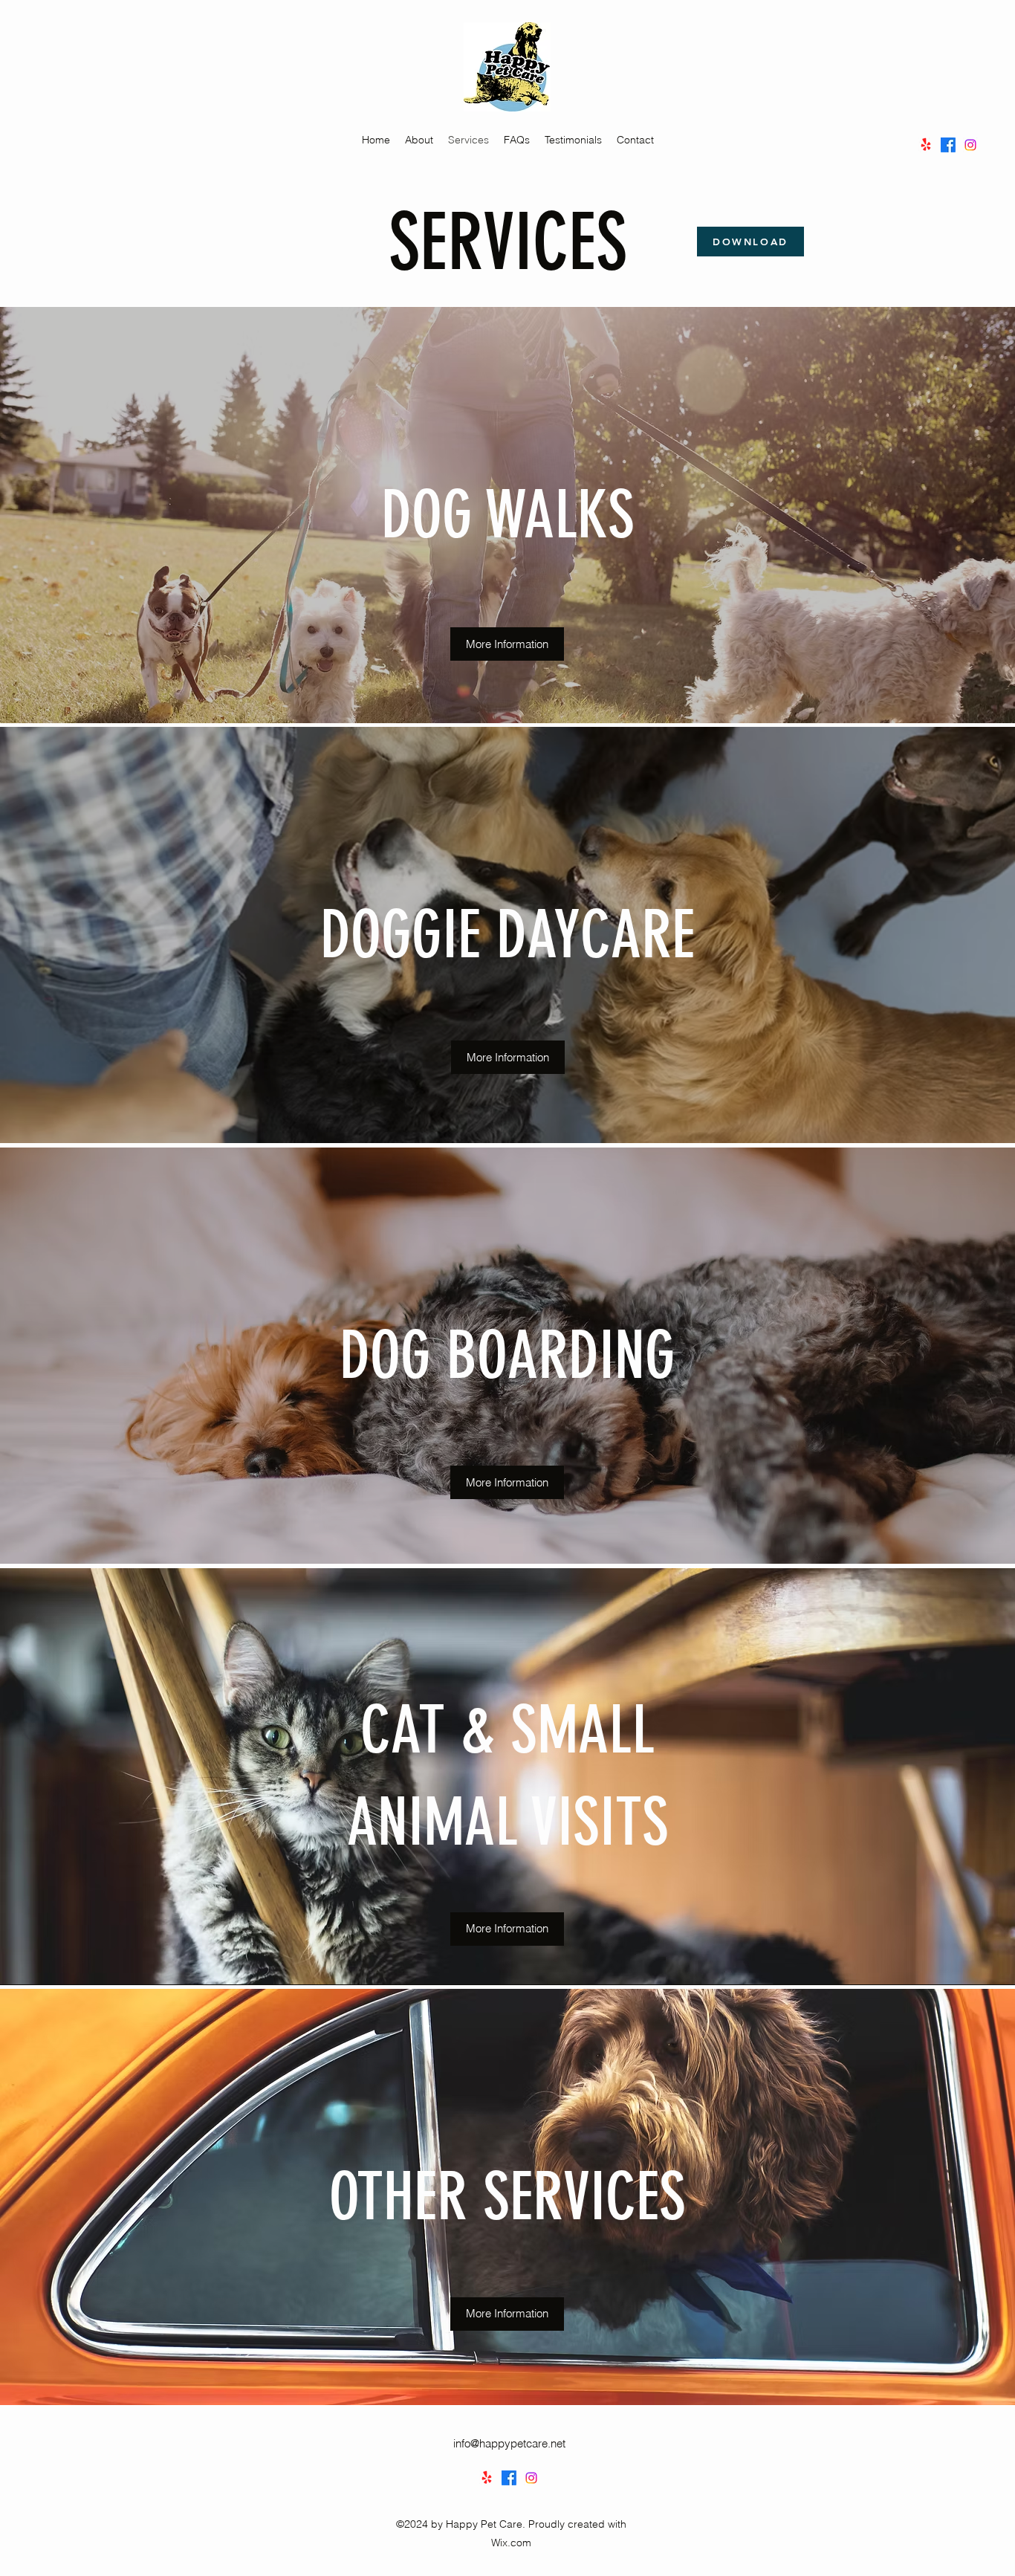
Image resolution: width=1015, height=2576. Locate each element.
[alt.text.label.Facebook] (948, 145)
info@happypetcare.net (509, 2443)
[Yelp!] (926, 145)
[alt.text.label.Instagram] (970, 145)
